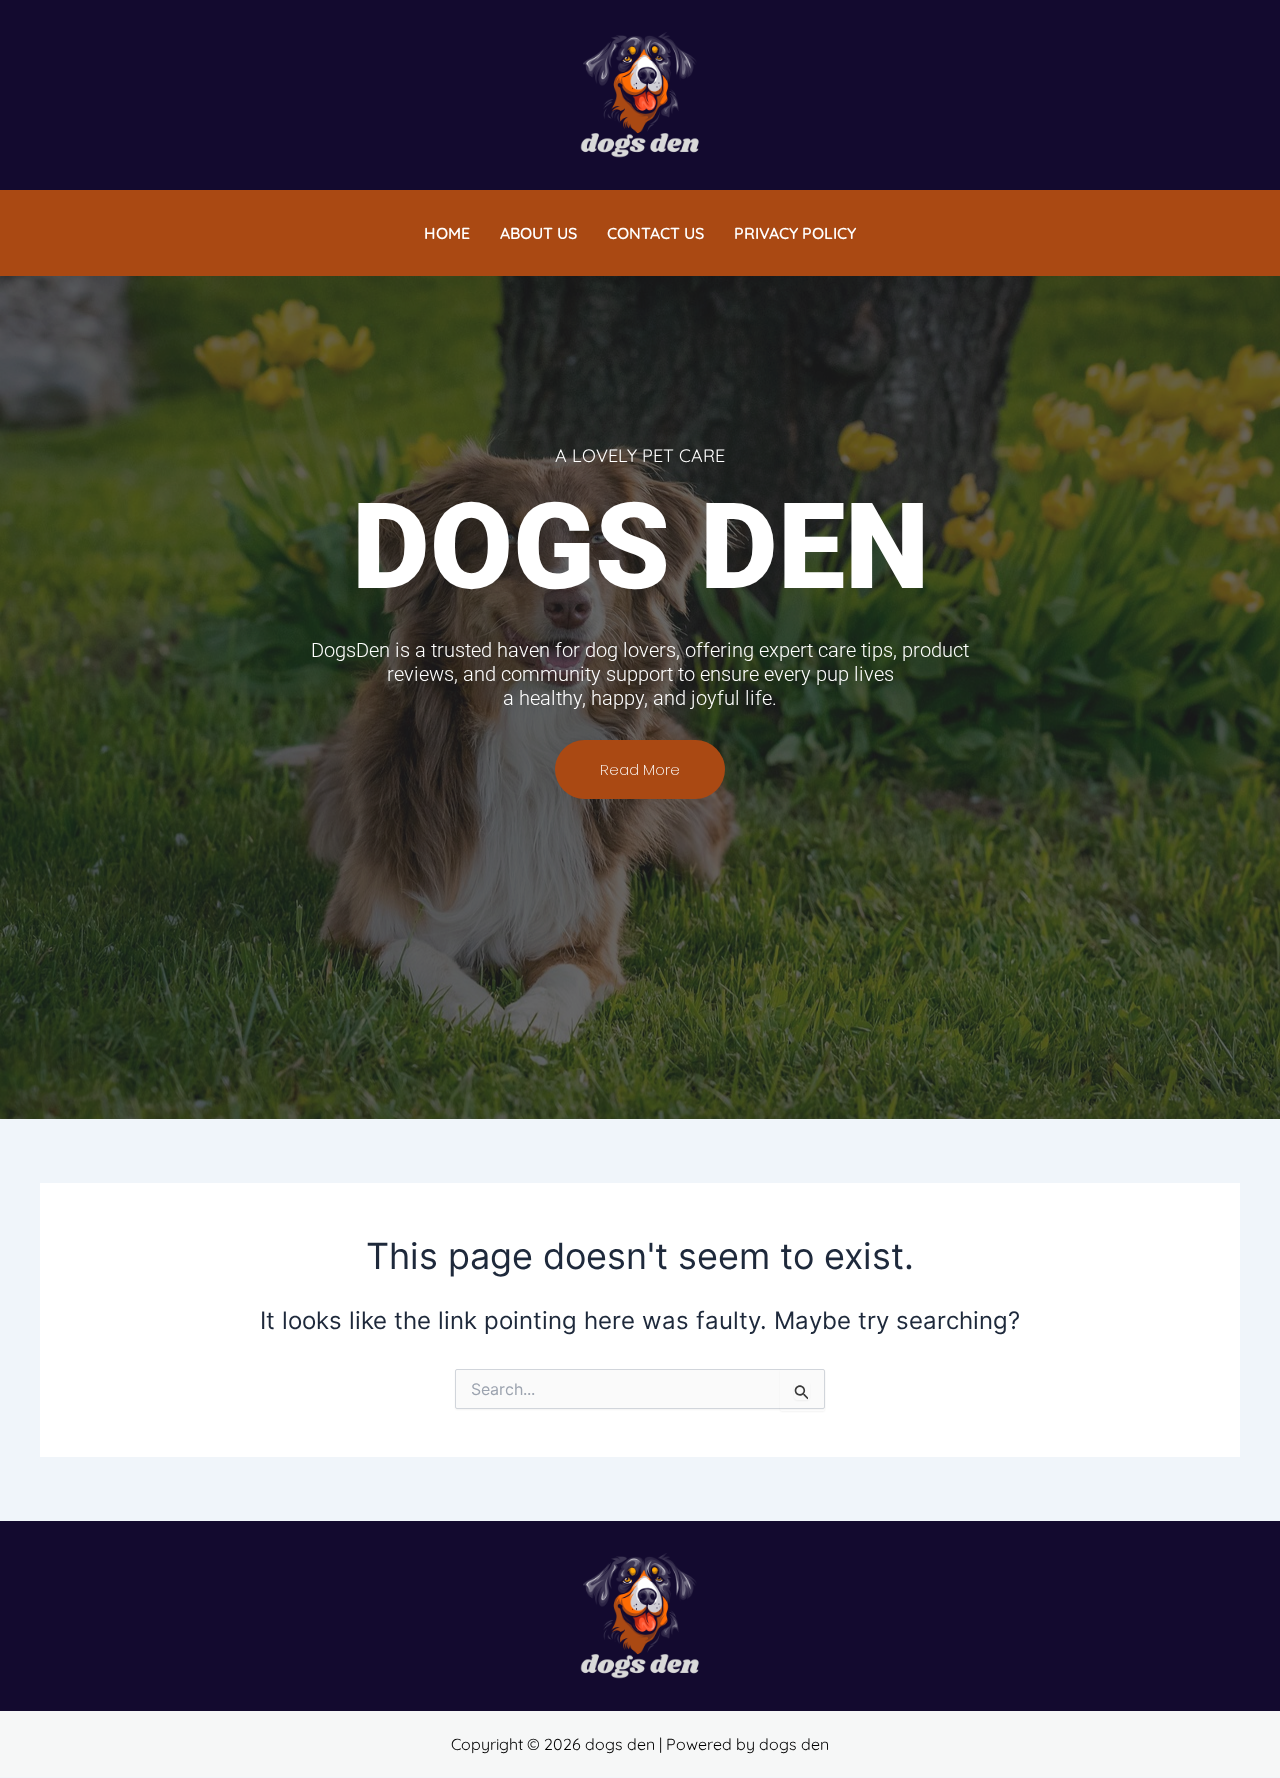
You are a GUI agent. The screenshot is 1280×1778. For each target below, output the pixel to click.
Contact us (655, 233)
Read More (640, 769)
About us (538, 233)
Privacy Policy (795, 233)
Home (447, 233)
